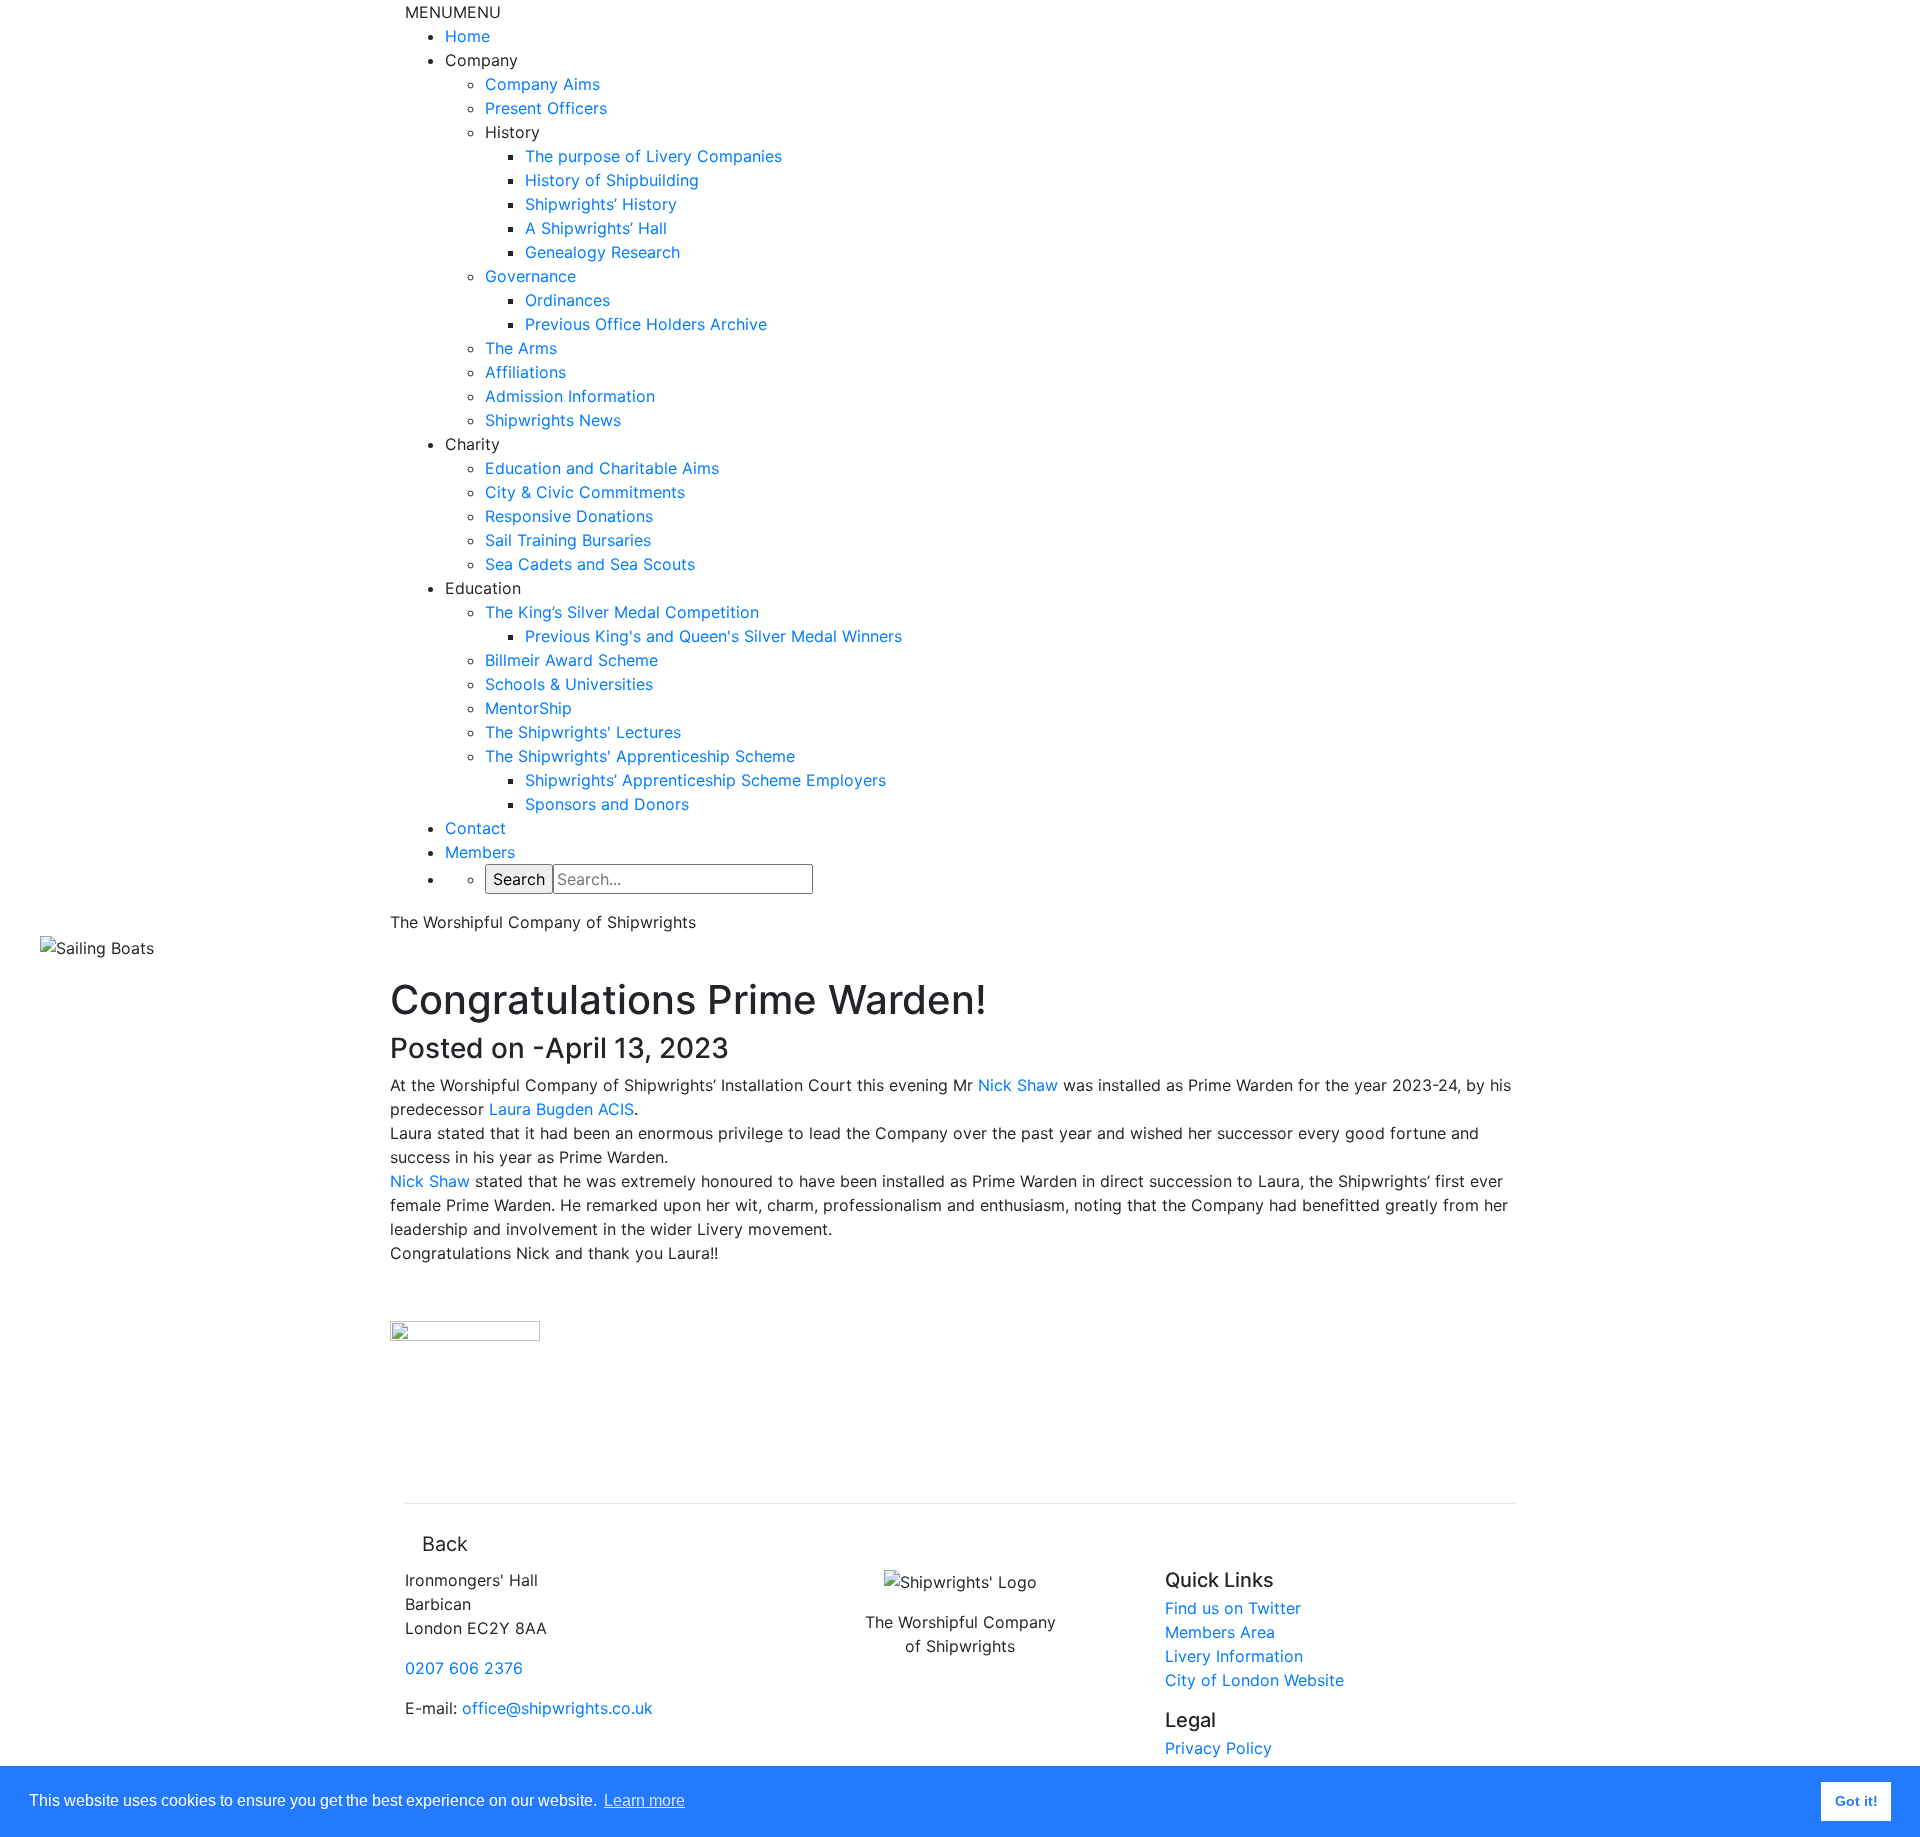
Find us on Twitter (1233, 1608)
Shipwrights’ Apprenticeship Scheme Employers (705, 780)
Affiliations (525, 372)
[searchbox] (683, 879)
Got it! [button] (1856, 1801)
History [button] (512, 132)
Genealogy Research (602, 252)
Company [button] (481, 60)
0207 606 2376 (464, 1668)
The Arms (521, 348)
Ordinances (567, 300)
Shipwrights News (553, 420)
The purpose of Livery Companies (653, 156)
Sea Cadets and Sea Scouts (590, 564)
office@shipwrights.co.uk (557, 1708)
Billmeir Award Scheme (571, 660)
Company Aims (542, 84)
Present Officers (546, 108)
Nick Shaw (1018, 1085)
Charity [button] (472, 444)
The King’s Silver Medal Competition (622, 612)
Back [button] (445, 1544)
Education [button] (483, 588)
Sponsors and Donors (607, 804)
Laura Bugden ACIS (561, 1109)
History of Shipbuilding (612, 180)
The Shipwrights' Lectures (583, 732)
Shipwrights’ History (601, 204)
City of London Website (1254, 1680)
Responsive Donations (569, 516)
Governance (530, 276)
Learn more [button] (644, 1800)
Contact (475, 828)
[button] (453, 12)
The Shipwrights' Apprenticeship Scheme (640, 756)
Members (480, 852)
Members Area (1220, 1632)
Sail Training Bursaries (568, 540)
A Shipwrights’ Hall (596, 228)
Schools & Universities (569, 684)
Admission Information (570, 396)
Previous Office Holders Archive (646, 324)
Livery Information (1234, 1656)
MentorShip (528, 708)
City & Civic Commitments (585, 492)
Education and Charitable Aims (602, 468)
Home (467, 36)
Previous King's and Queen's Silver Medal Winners (713, 636)
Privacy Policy (1218, 1748)
